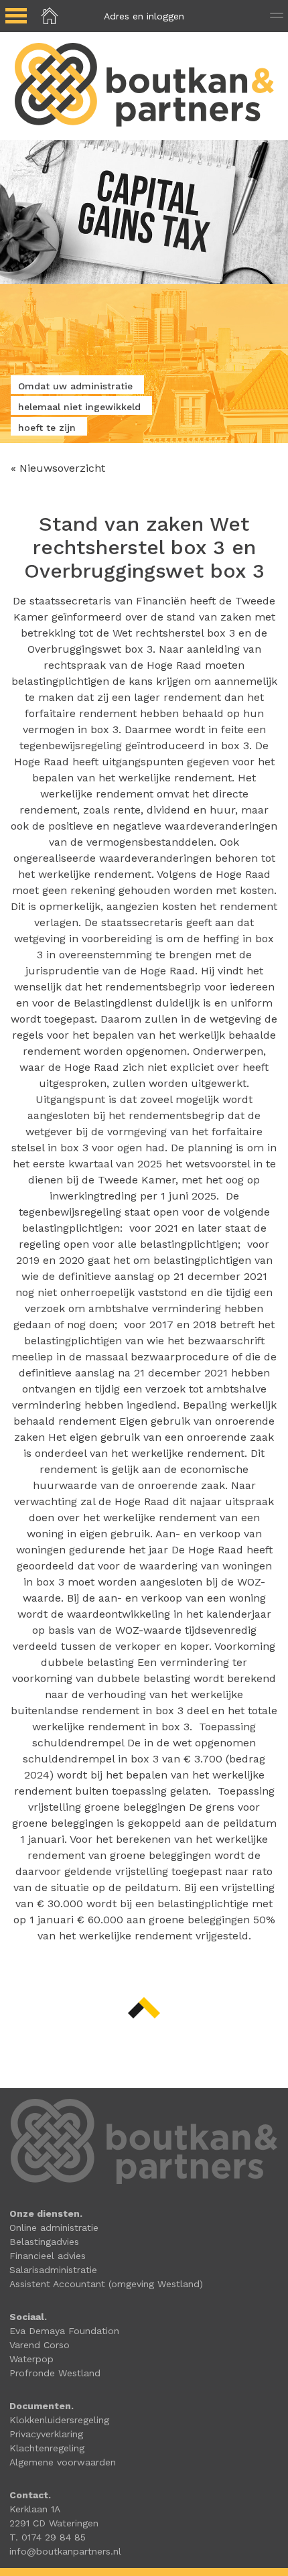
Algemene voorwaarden (63, 2462)
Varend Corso (40, 2345)
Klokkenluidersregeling (59, 2420)
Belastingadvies (44, 2242)
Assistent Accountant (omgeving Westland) (106, 2284)
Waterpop (31, 2359)
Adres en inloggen (144, 16)
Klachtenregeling (47, 2448)
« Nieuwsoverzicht (58, 468)
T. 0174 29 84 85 (48, 2537)
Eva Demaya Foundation (64, 2331)
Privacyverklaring (46, 2434)
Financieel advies (48, 2256)
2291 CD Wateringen (54, 2523)
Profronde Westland (55, 2373)
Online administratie (54, 2228)
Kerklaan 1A (35, 2509)
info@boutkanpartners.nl (65, 2551)
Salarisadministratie (53, 2270)
